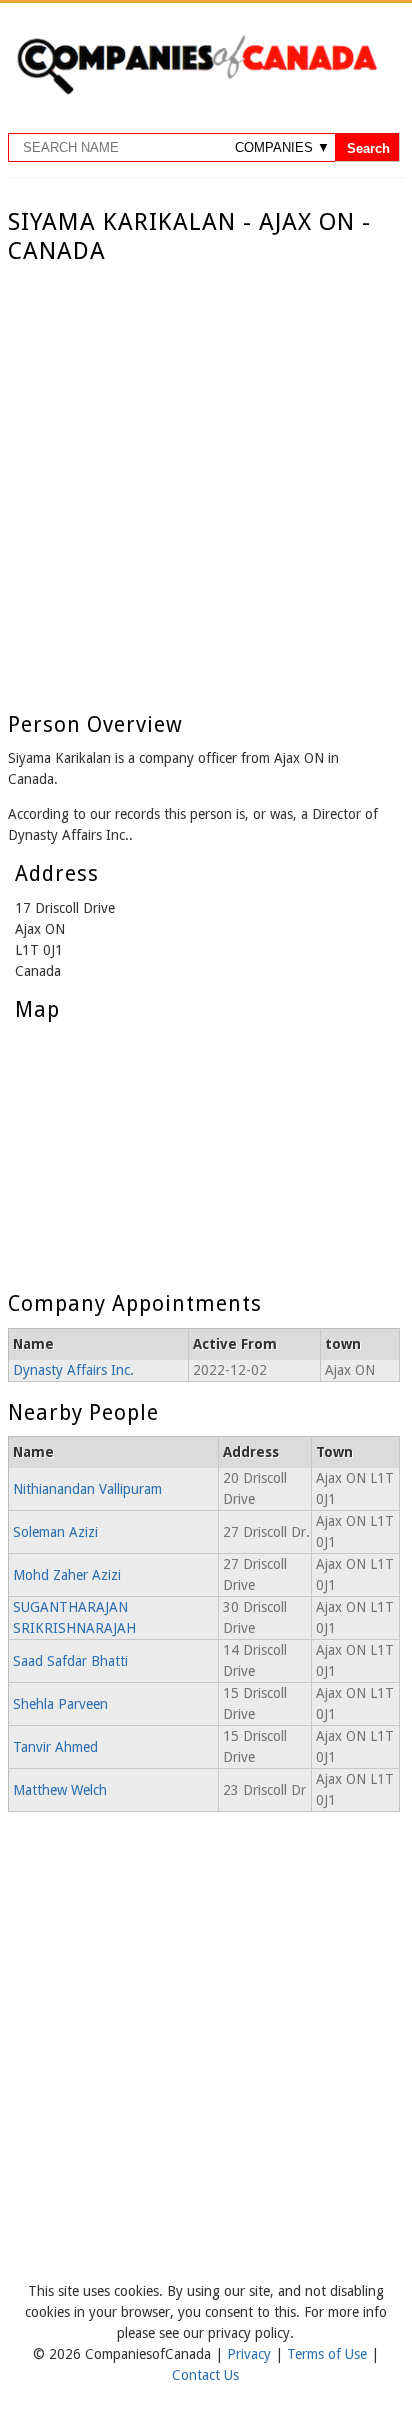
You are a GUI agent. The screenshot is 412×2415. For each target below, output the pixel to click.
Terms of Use (329, 2354)
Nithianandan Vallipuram (87, 1489)
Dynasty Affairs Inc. (73, 1370)
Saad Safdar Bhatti (70, 1661)
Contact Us (205, 2375)
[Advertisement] (206, 482)
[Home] (196, 91)
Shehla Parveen (60, 1704)
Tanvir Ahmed (55, 1747)
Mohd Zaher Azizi (67, 1575)
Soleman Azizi (55, 1532)
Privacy (251, 2354)
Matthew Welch (60, 1790)
